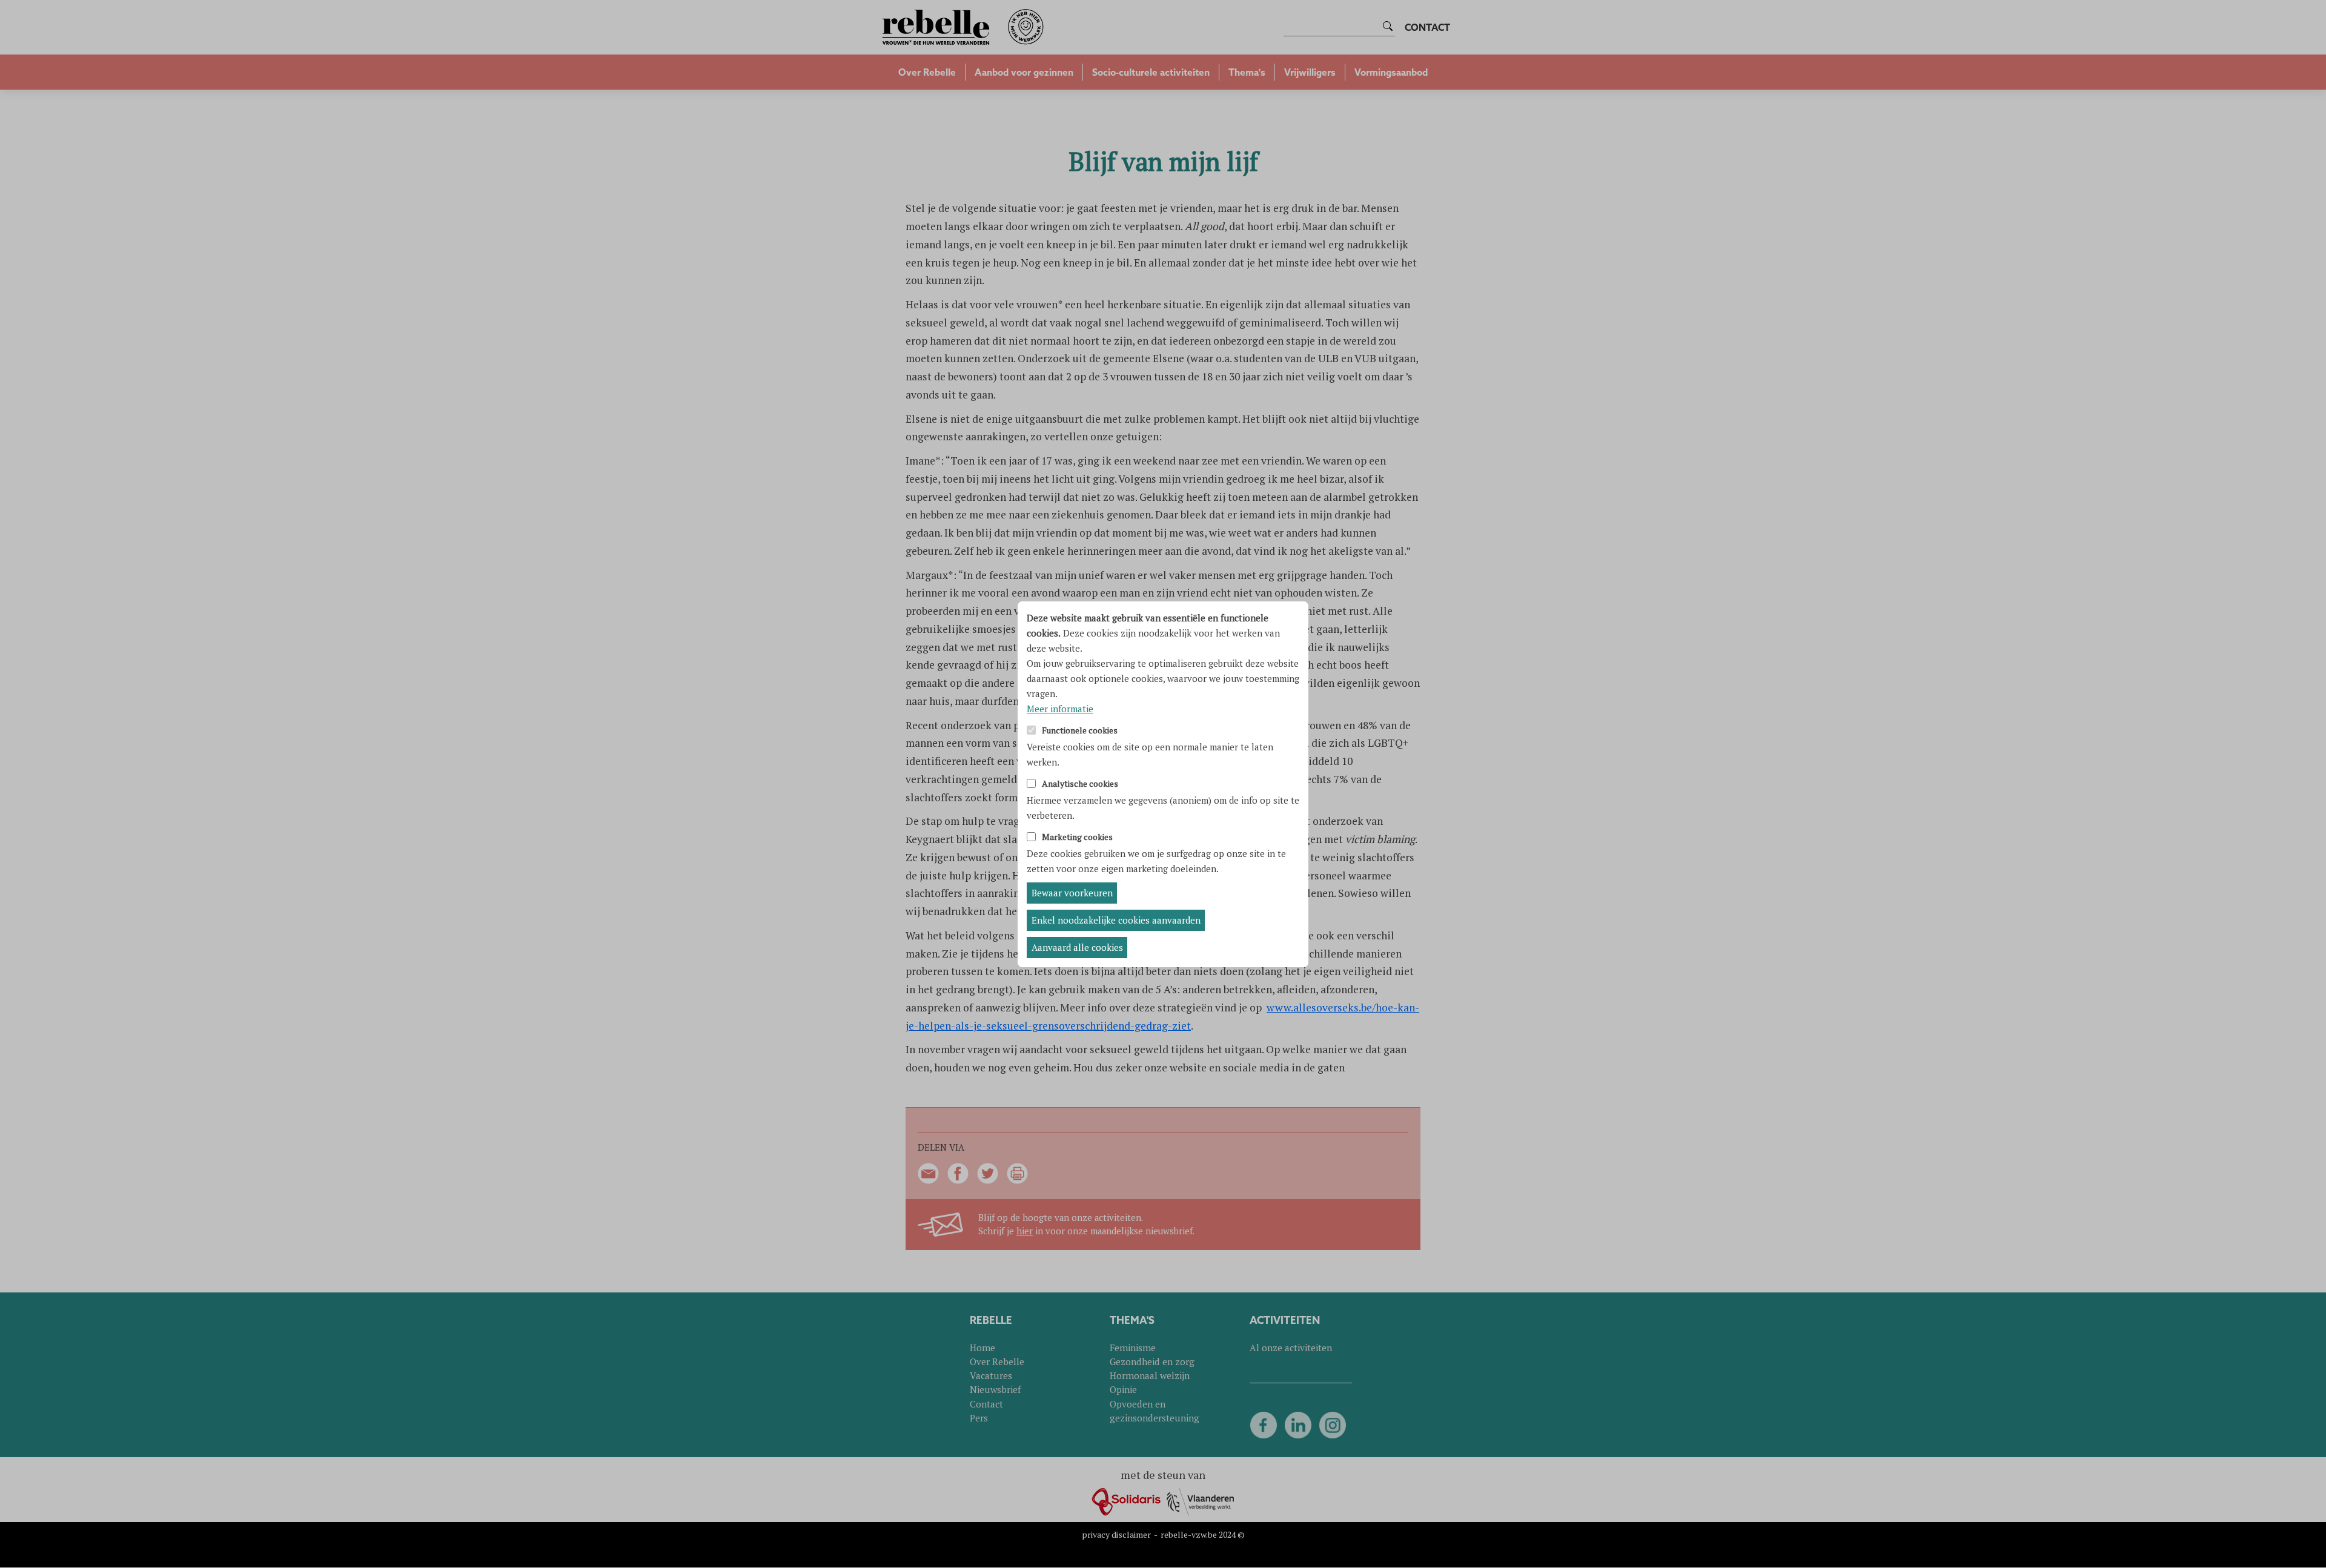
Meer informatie (1060, 709)
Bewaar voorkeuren (1072, 893)
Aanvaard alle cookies (1077, 947)
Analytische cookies (1080, 784)
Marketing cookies (1077, 837)
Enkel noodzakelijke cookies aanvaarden (1116, 920)
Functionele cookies (1080, 731)
